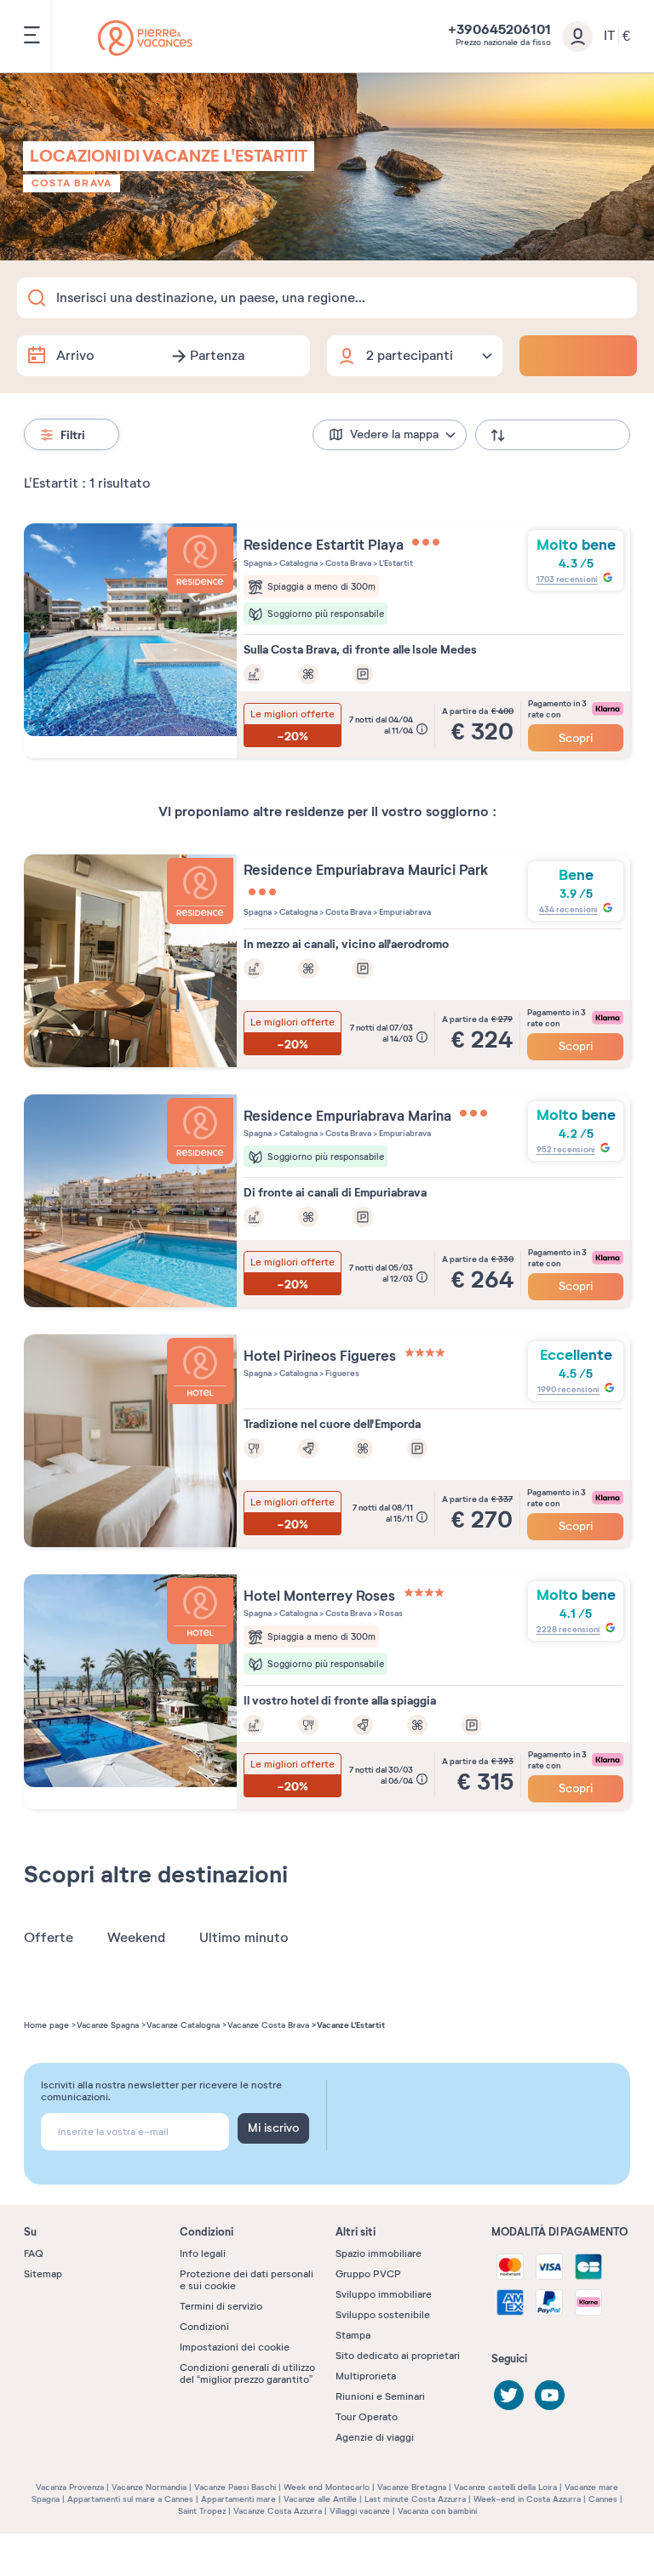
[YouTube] (550, 2395)
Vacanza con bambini (437, 2511)
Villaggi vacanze (360, 2511)
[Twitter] (509, 2395)
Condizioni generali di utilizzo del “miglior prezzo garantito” (247, 2373)
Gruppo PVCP (368, 2274)
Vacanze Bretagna (412, 2487)
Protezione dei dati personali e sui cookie (247, 2280)
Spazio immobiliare (379, 2253)
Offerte (49, 1938)
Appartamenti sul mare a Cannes (130, 2499)
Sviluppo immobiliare (384, 2294)
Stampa (353, 2335)
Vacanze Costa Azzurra (278, 2511)
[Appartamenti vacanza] (145, 38)
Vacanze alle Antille (320, 2499)
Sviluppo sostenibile (383, 2315)
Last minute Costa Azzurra (415, 2499)
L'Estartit (395, 563)
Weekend (136, 1938)
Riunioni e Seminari (380, 2396)
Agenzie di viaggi (375, 2437)
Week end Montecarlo (327, 2487)
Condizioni (204, 2327)
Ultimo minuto (244, 1938)
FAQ (34, 2253)
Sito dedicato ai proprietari (398, 2356)
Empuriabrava (404, 912)
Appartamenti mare (238, 2499)
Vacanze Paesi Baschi (235, 2487)
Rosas (390, 1613)
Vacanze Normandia (149, 2487)
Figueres (341, 1373)
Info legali (203, 2253)
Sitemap (43, 2274)
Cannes (603, 2499)
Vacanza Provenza (70, 2487)
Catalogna (298, 563)
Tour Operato (367, 2417)
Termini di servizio (221, 2306)
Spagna (258, 563)
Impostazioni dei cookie (235, 2347)
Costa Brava (72, 183)
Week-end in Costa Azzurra (527, 2499)
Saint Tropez (202, 2511)
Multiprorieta (366, 2376)
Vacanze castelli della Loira (505, 2487)
